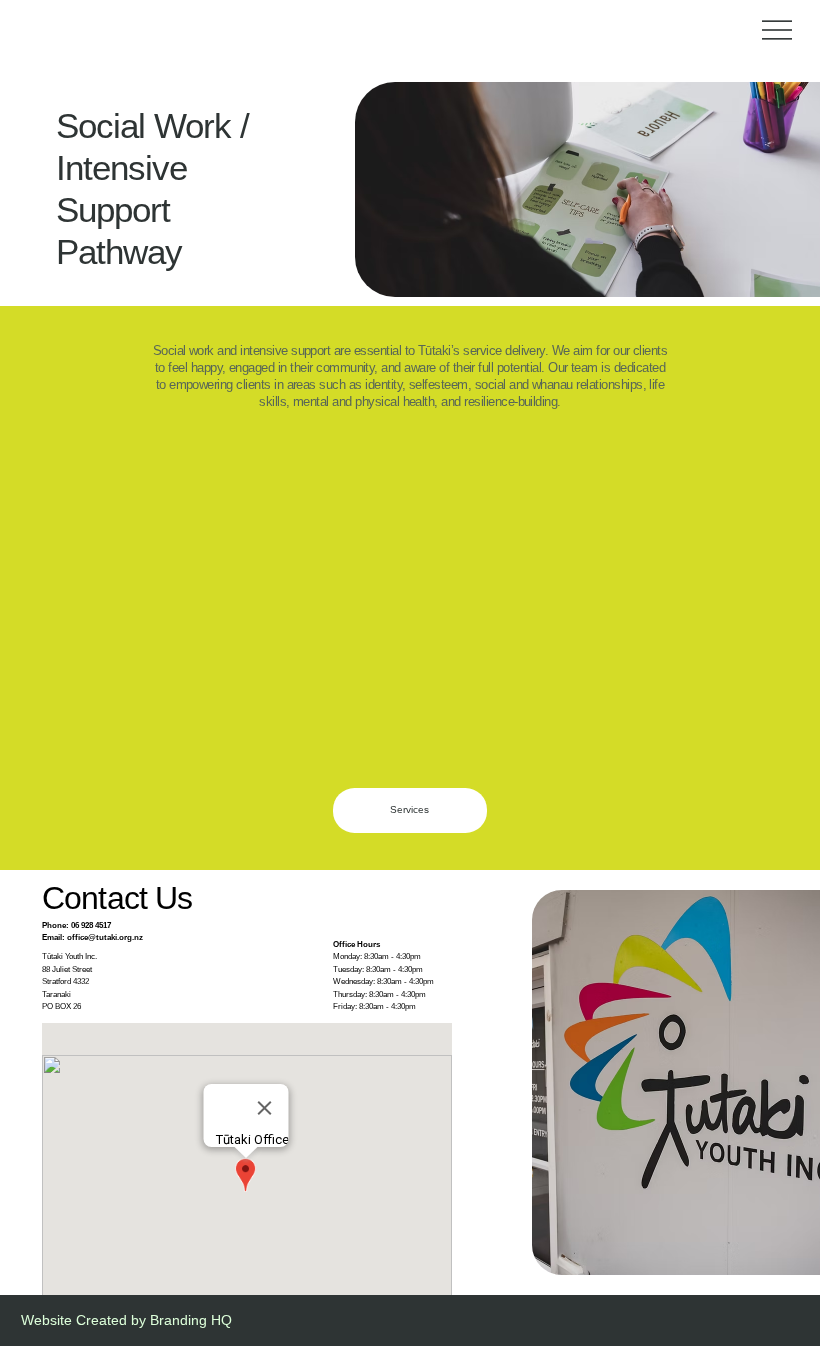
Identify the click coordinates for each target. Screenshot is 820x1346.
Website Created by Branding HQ (126, 1320)
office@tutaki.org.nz (105, 937)
